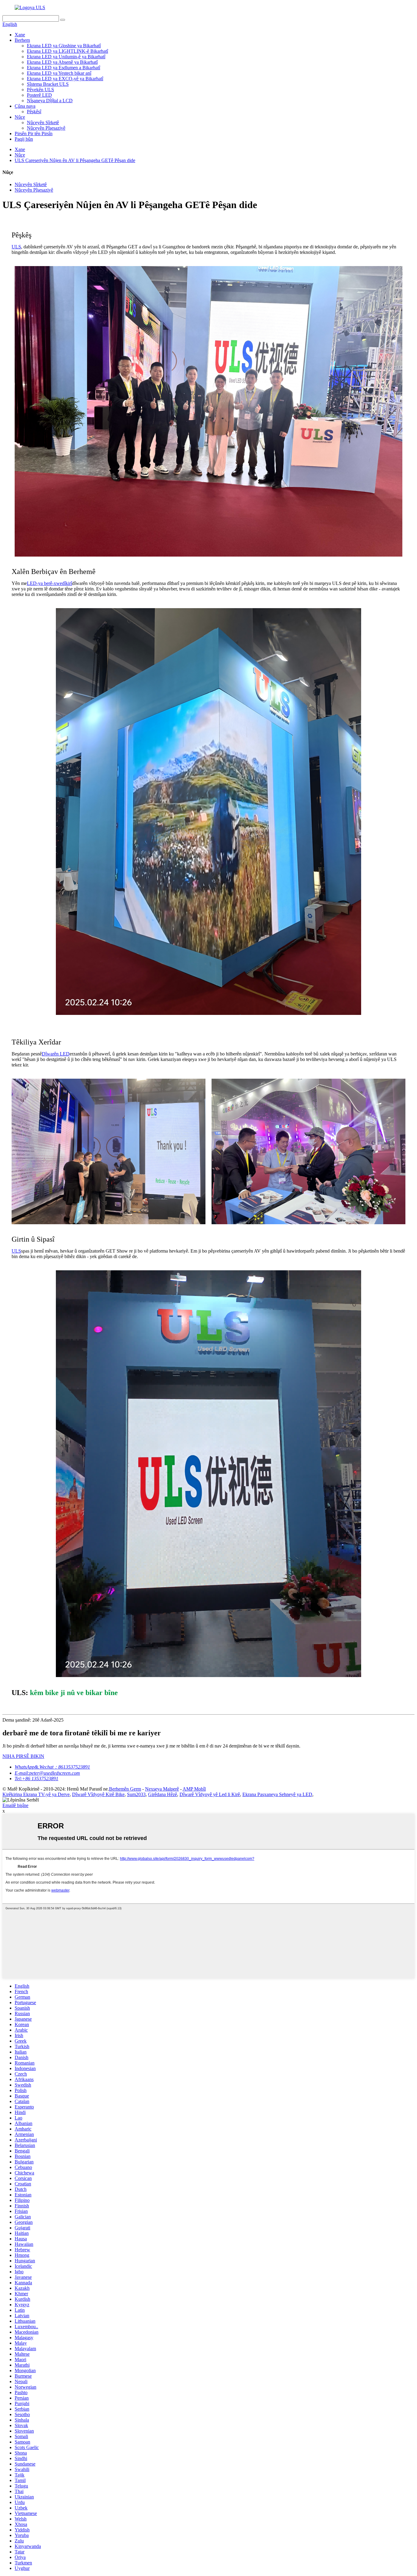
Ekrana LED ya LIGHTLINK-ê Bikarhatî (67, 51)
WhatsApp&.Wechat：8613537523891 (52, 1767)
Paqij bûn (24, 139)
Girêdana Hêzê (163, 1794)
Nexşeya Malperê (162, 1789)
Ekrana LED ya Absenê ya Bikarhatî (62, 62)
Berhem (22, 40)
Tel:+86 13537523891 (36, 1779)
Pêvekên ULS (40, 90)
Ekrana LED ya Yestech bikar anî (59, 73)
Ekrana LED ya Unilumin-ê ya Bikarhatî (66, 57)
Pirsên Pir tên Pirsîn (34, 133)
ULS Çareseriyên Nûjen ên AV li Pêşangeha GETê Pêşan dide (75, 160)
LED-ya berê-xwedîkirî (49, 583)
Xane (20, 35)
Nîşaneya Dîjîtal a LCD (50, 101)
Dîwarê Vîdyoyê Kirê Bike (98, 1794)
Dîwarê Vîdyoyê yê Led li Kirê (210, 1794)
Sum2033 (136, 1794)
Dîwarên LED (56, 1054)
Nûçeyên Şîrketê (43, 123)
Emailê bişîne (15, 1805)
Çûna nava (25, 106)
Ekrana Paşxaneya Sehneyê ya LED (277, 1794)
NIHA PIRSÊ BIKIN (23, 1756)
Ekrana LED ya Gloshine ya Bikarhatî (64, 46)
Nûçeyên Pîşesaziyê (46, 128)
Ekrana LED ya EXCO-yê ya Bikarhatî (65, 79)
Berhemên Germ (125, 1789)
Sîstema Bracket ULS (48, 84)
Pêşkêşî (34, 112)
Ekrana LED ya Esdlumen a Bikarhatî (63, 68)
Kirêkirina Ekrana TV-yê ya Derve (36, 1794)
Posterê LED (39, 95)
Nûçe (20, 117)
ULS (16, 247)
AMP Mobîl (194, 1789)
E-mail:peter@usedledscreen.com (47, 1773)
